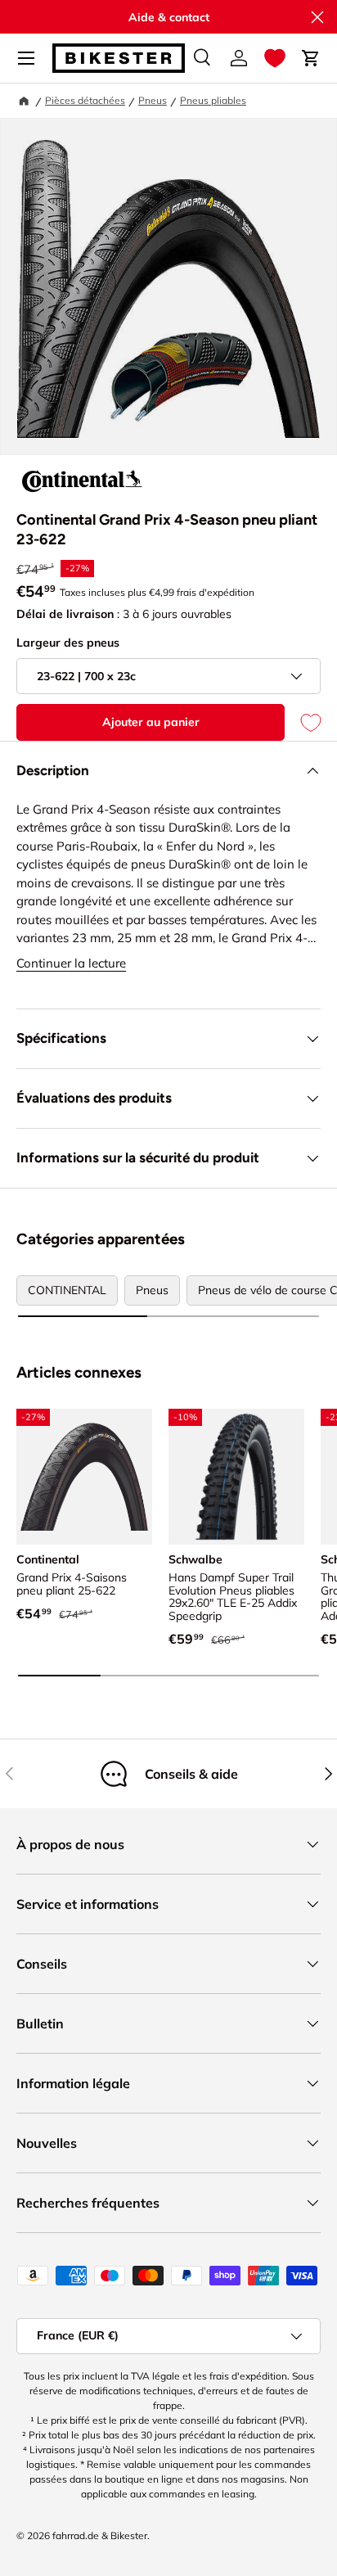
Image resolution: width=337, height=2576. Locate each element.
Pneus (153, 100)
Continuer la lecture (71, 963)
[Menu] (26, 58)
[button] (275, 58)
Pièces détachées (85, 100)
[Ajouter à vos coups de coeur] (303, 722)
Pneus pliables (213, 100)
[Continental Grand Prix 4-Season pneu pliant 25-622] (84, 1477)
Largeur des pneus (68, 643)
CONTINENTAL (67, 1290)
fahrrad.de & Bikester (100, 2535)
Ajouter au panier (151, 722)
